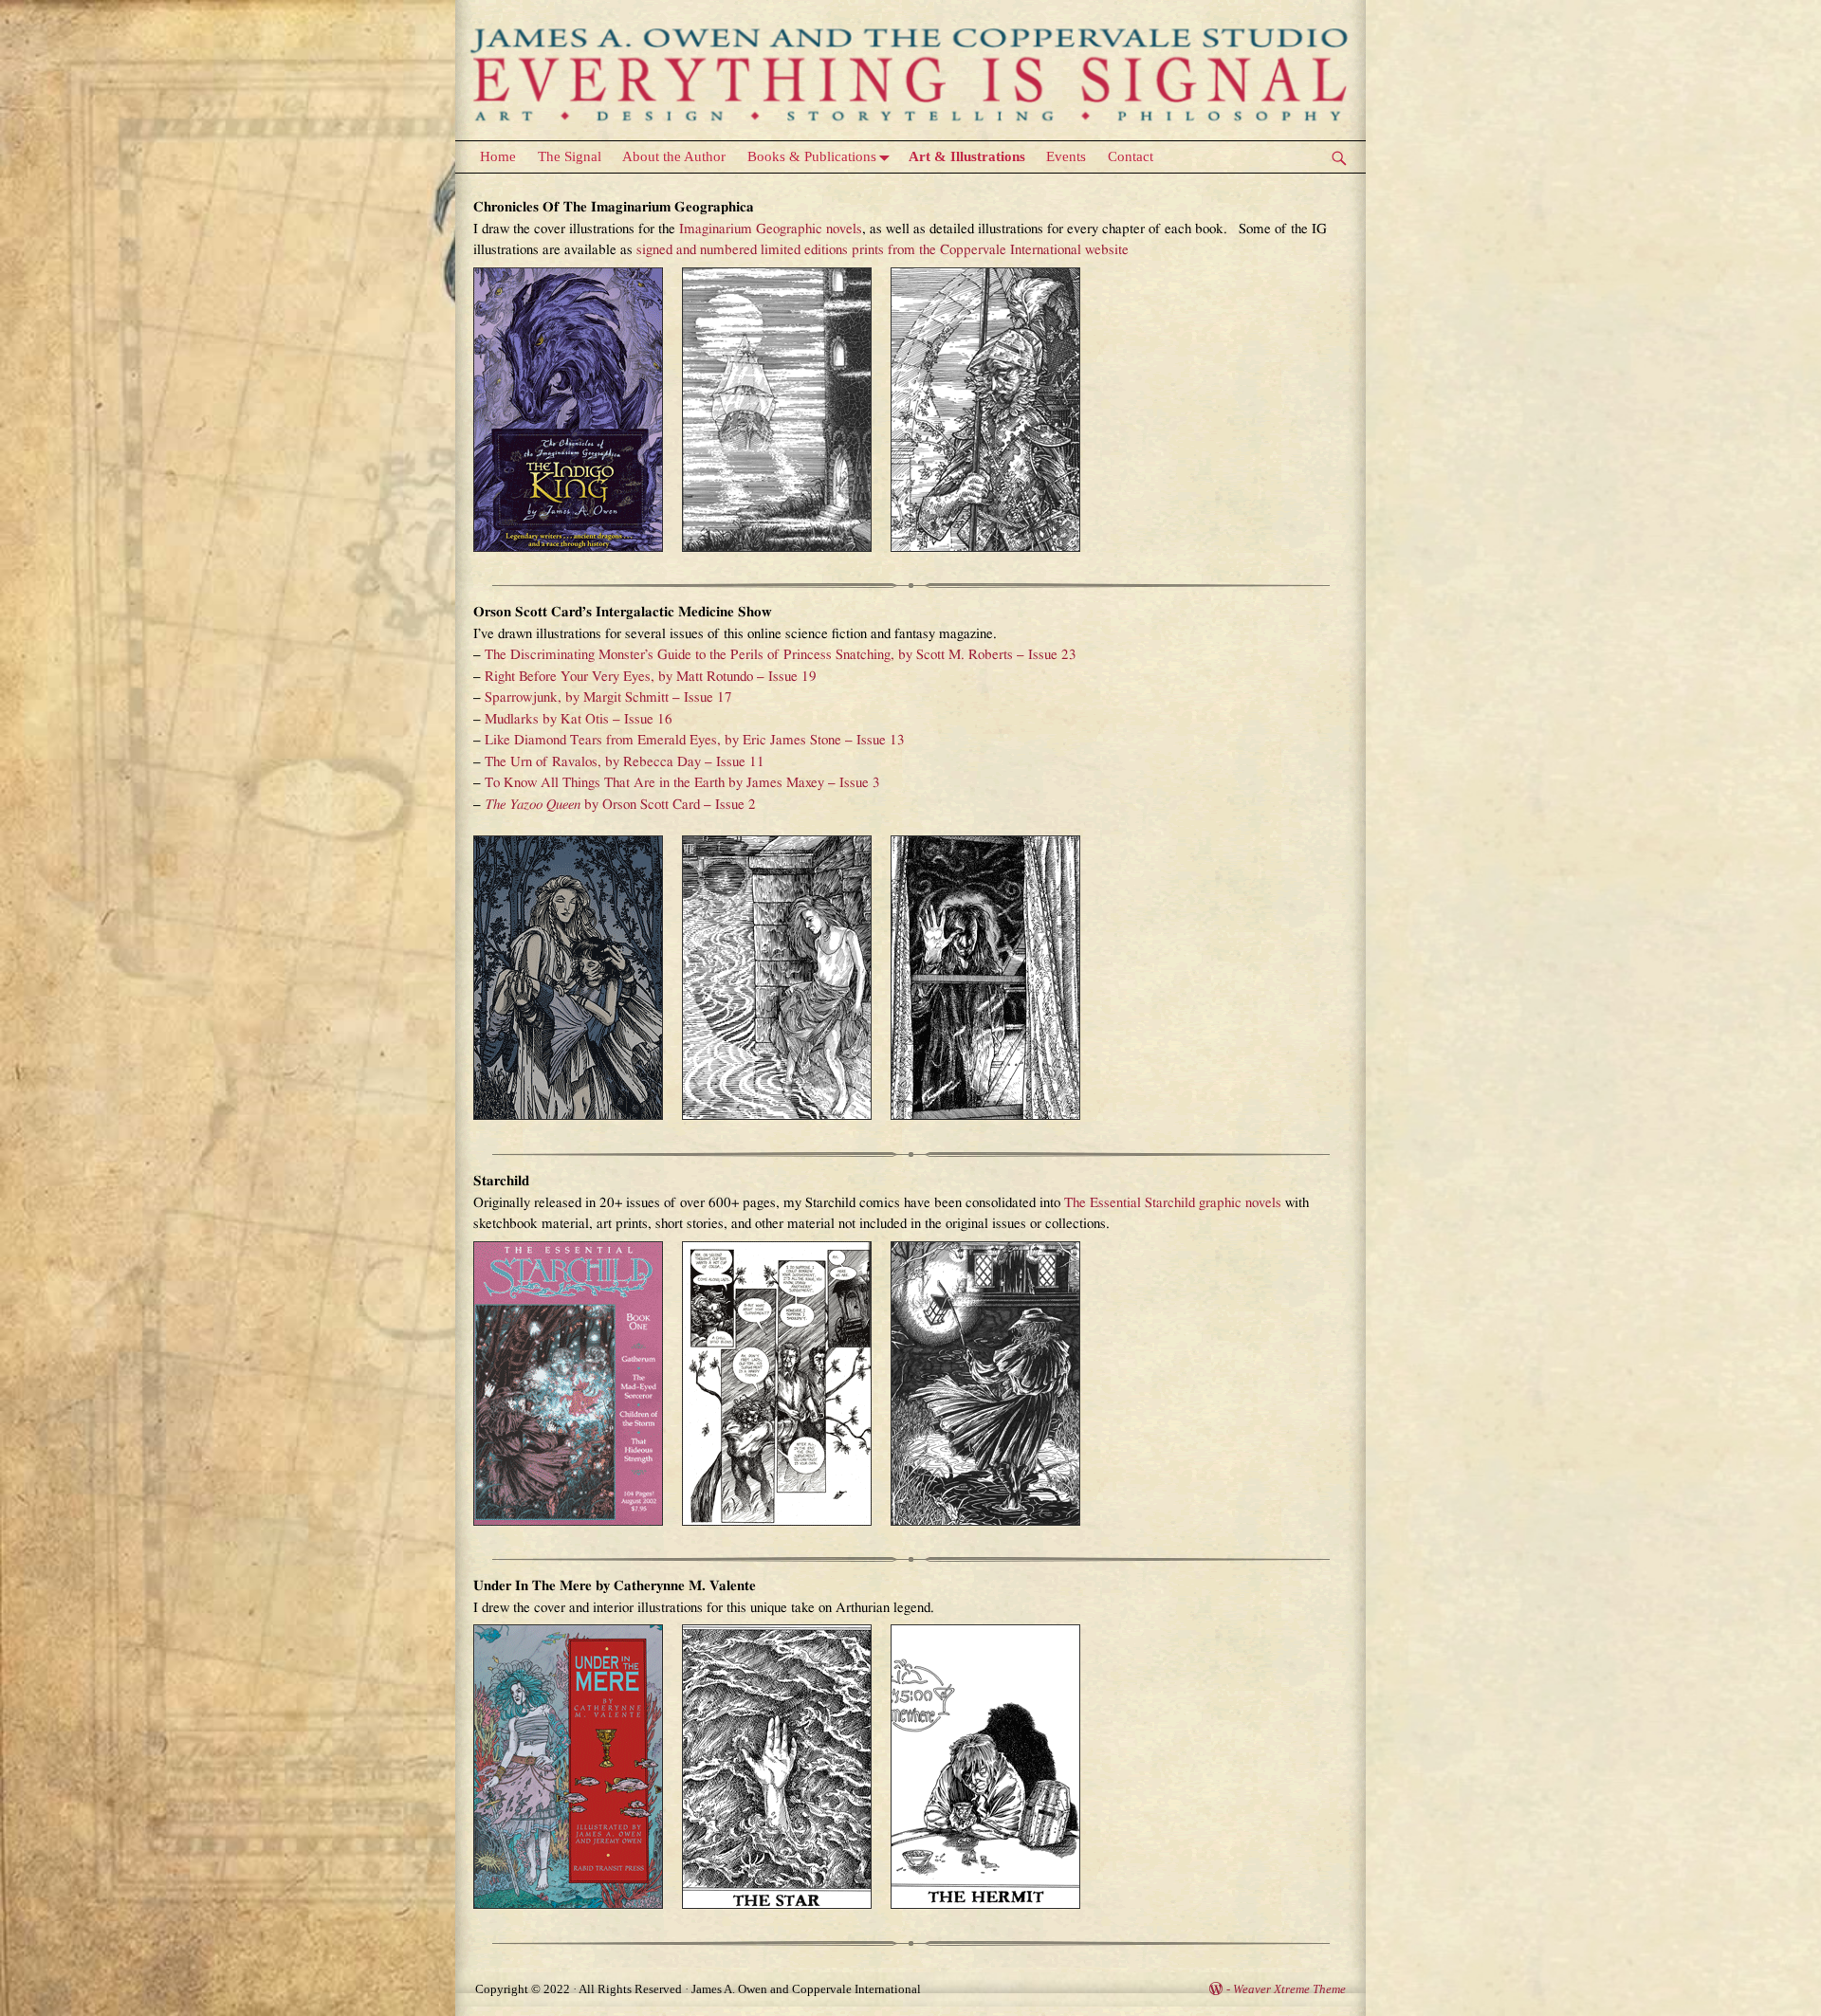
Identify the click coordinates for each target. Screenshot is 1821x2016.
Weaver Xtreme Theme (1289, 1989)
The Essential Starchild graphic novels (1173, 1203)
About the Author (674, 156)
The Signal (570, 156)
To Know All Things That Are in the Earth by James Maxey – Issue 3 (682, 783)
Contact (1131, 156)
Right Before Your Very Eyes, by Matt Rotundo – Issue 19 (651, 677)
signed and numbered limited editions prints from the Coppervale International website (883, 250)
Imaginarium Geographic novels (771, 229)
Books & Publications (812, 156)
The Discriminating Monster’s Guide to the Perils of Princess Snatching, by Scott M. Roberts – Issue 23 (781, 655)
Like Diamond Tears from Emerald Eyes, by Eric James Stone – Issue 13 (695, 740)
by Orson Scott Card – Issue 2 (620, 805)
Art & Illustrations (967, 156)
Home (498, 156)
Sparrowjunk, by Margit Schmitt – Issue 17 (608, 697)
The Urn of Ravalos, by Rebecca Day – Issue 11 (625, 762)
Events (1066, 156)
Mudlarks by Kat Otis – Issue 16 (579, 719)
